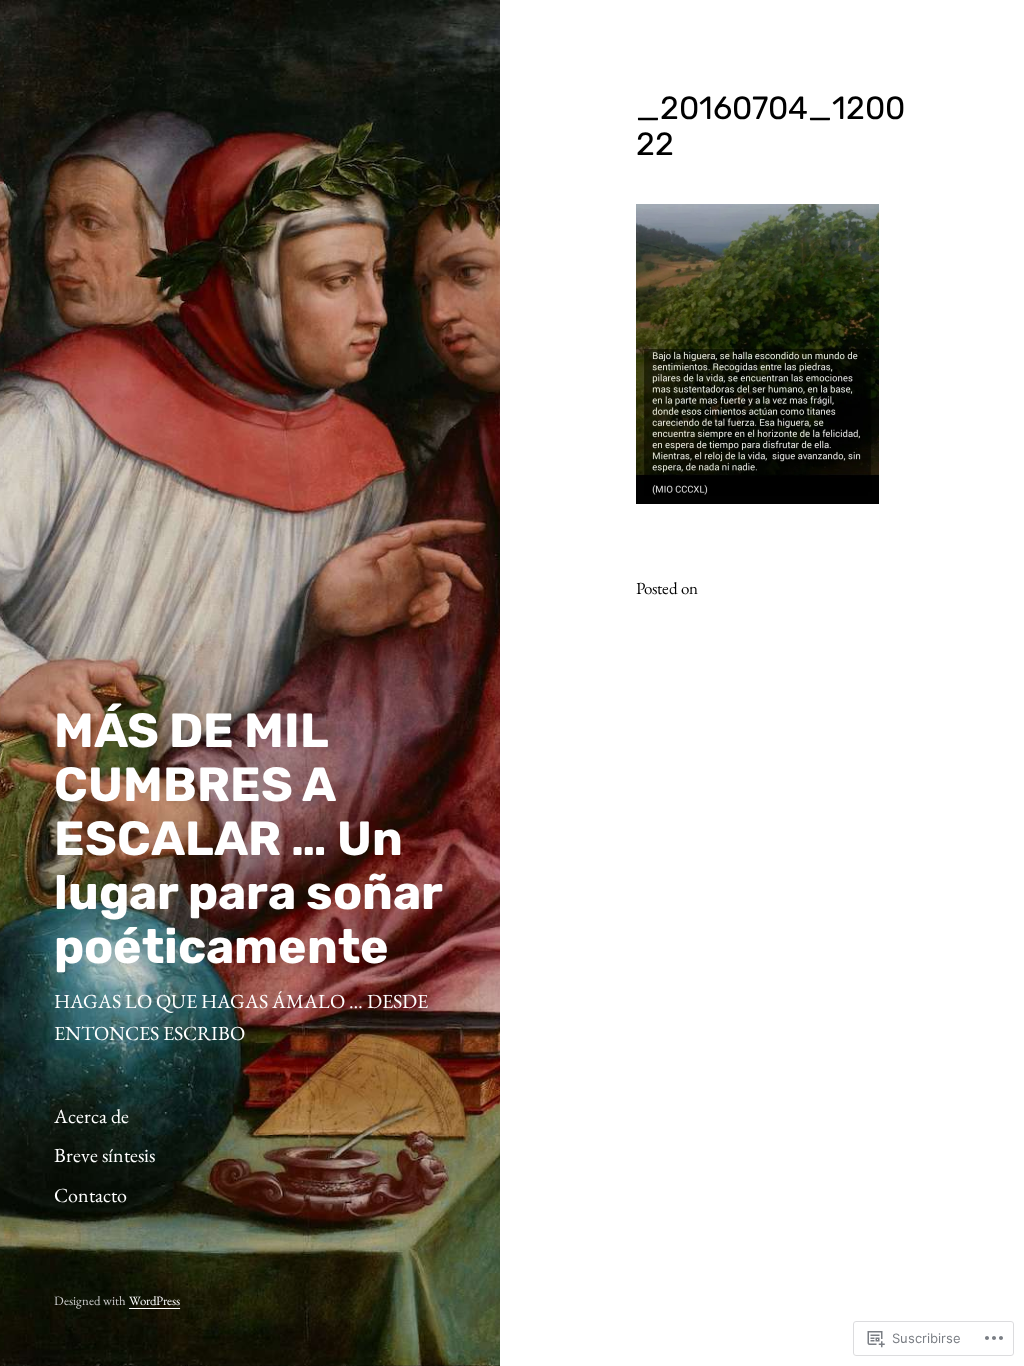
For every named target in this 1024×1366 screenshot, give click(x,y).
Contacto (90, 1195)
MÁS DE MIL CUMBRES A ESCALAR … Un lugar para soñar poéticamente (248, 838)
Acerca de (91, 1116)
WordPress (154, 1300)
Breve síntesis (104, 1155)
